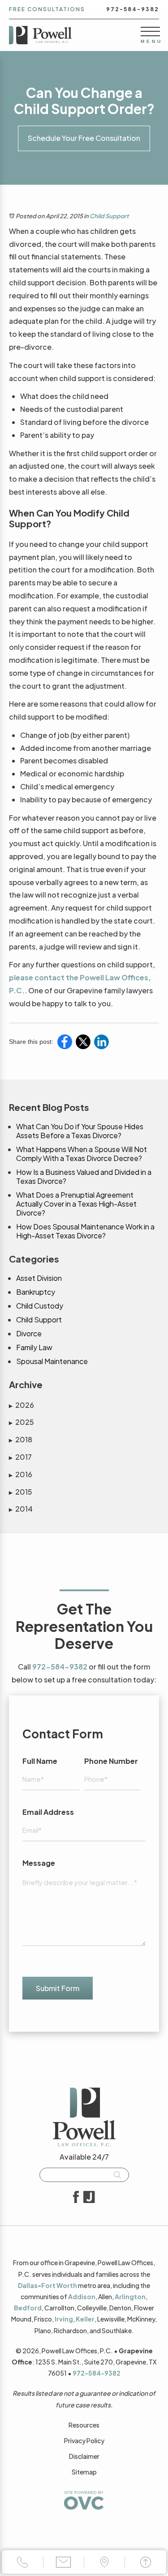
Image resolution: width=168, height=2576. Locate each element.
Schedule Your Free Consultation (84, 138)
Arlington (130, 2296)
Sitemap (84, 2472)
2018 (21, 1439)
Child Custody (40, 1306)
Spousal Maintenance (52, 1361)
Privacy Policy (84, 2440)
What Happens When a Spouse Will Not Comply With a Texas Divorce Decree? (82, 1154)
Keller (85, 2319)
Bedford (28, 2308)
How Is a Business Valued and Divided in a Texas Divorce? (84, 1177)
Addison (82, 2296)
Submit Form (58, 1988)
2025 (22, 1422)
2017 (20, 1457)
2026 (22, 1405)
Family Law (34, 1347)
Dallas (28, 2285)
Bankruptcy (36, 1292)
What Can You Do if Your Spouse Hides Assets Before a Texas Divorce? (80, 1131)
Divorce (29, 1334)
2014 (21, 1509)
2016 (21, 1474)
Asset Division (39, 1278)
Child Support (109, 216)
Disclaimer (84, 2456)
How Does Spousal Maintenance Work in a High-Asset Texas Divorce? (85, 1231)
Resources (84, 2425)
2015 (21, 1492)
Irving (64, 2319)
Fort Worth (59, 2285)
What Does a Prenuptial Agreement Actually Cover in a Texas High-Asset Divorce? (76, 1204)
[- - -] (150, 31)
